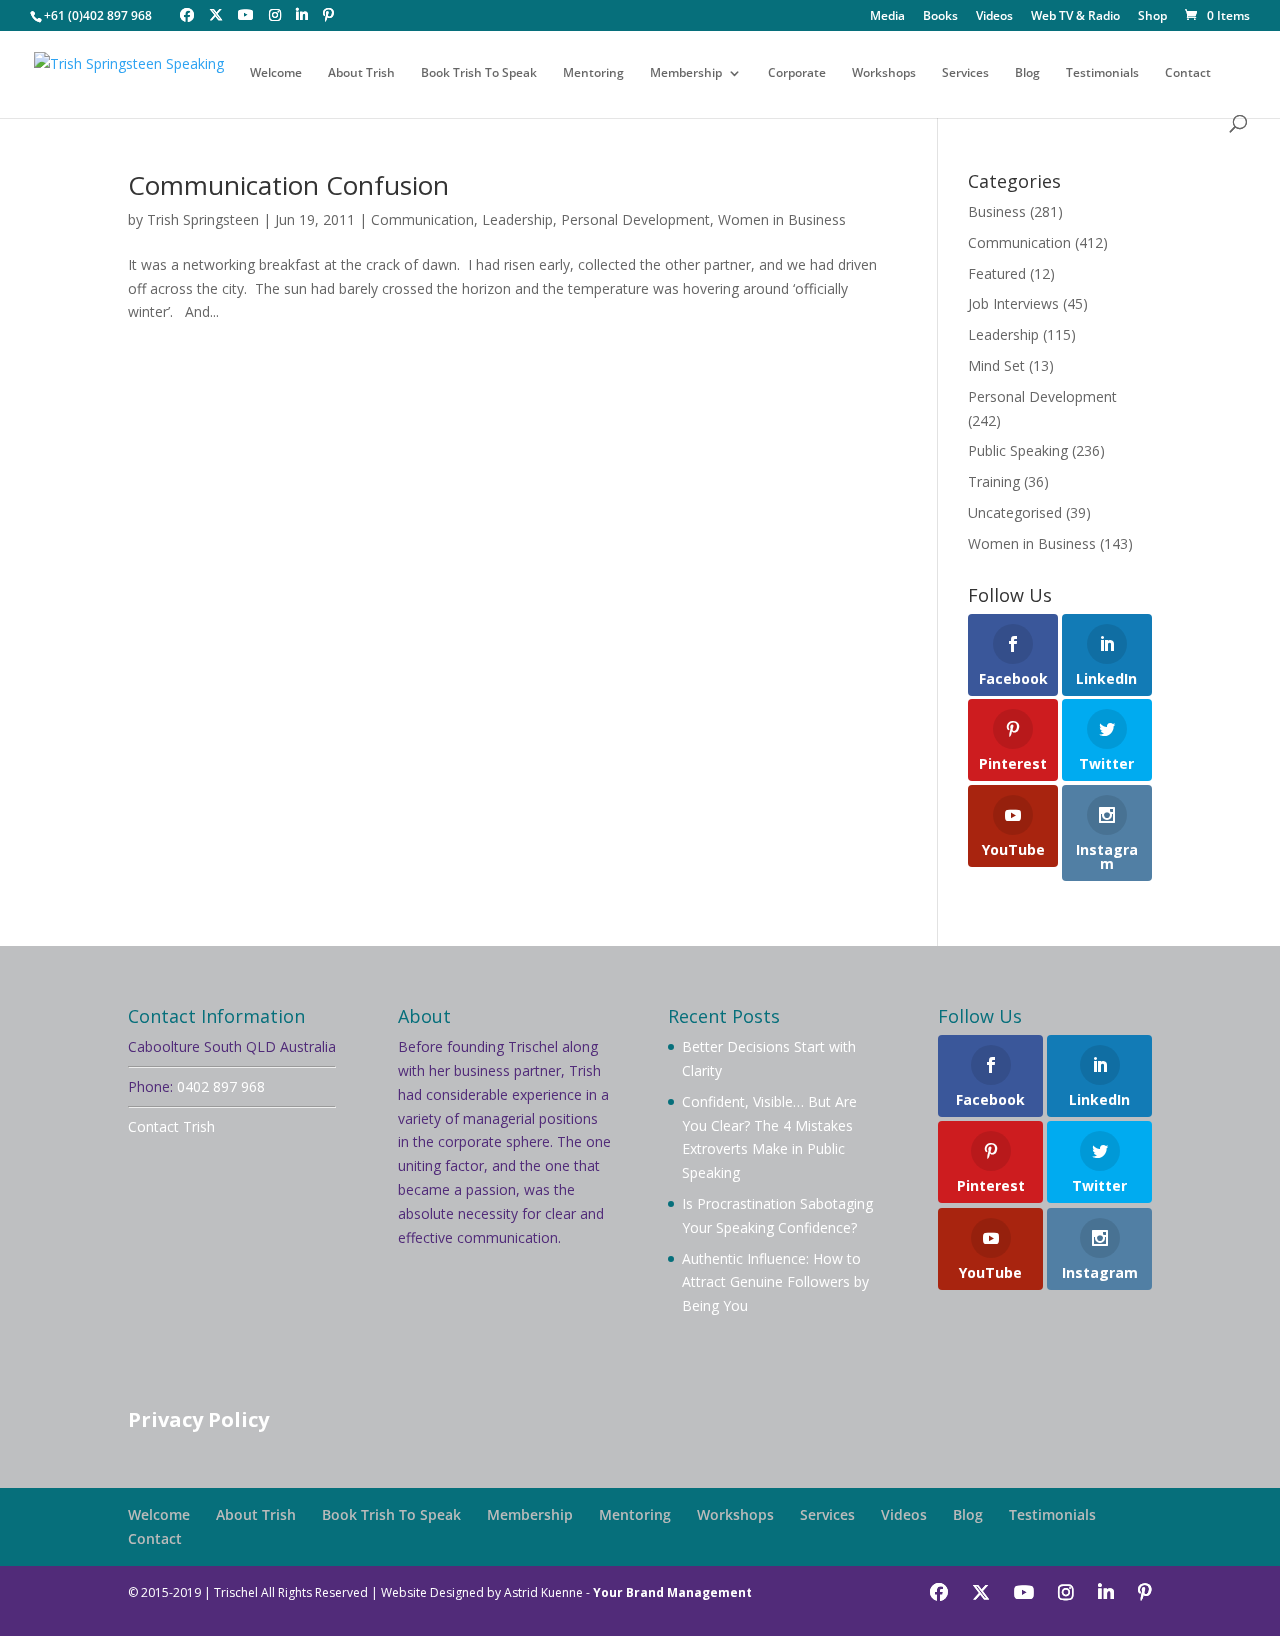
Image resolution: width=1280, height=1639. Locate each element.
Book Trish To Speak (479, 73)
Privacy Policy (198, 1419)
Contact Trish (171, 1126)
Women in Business (782, 219)
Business (997, 211)
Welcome (276, 73)
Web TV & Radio (1075, 17)
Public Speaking (1018, 450)
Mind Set (996, 365)
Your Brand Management (672, 1592)
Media (887, 17)
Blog (1027, 73)
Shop (1152, 17)
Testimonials (1102, 73)
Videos (994, 17)
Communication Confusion (288, 185)
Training (994, 481)
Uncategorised (1015, 512)
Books (940, 17)
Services (965, 73)
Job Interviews (1013, 303)
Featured (997, 273)
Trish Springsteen (203, 219)
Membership (686, 73)
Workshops (884, 73)
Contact (1188, 73)
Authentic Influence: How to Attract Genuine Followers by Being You (775, 1282)
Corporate (797, 73)
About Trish (361, 73)
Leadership (517, 219)
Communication (422, 219)
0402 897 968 (221, 1086)
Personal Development (635, 219)
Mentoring (593, 73)
